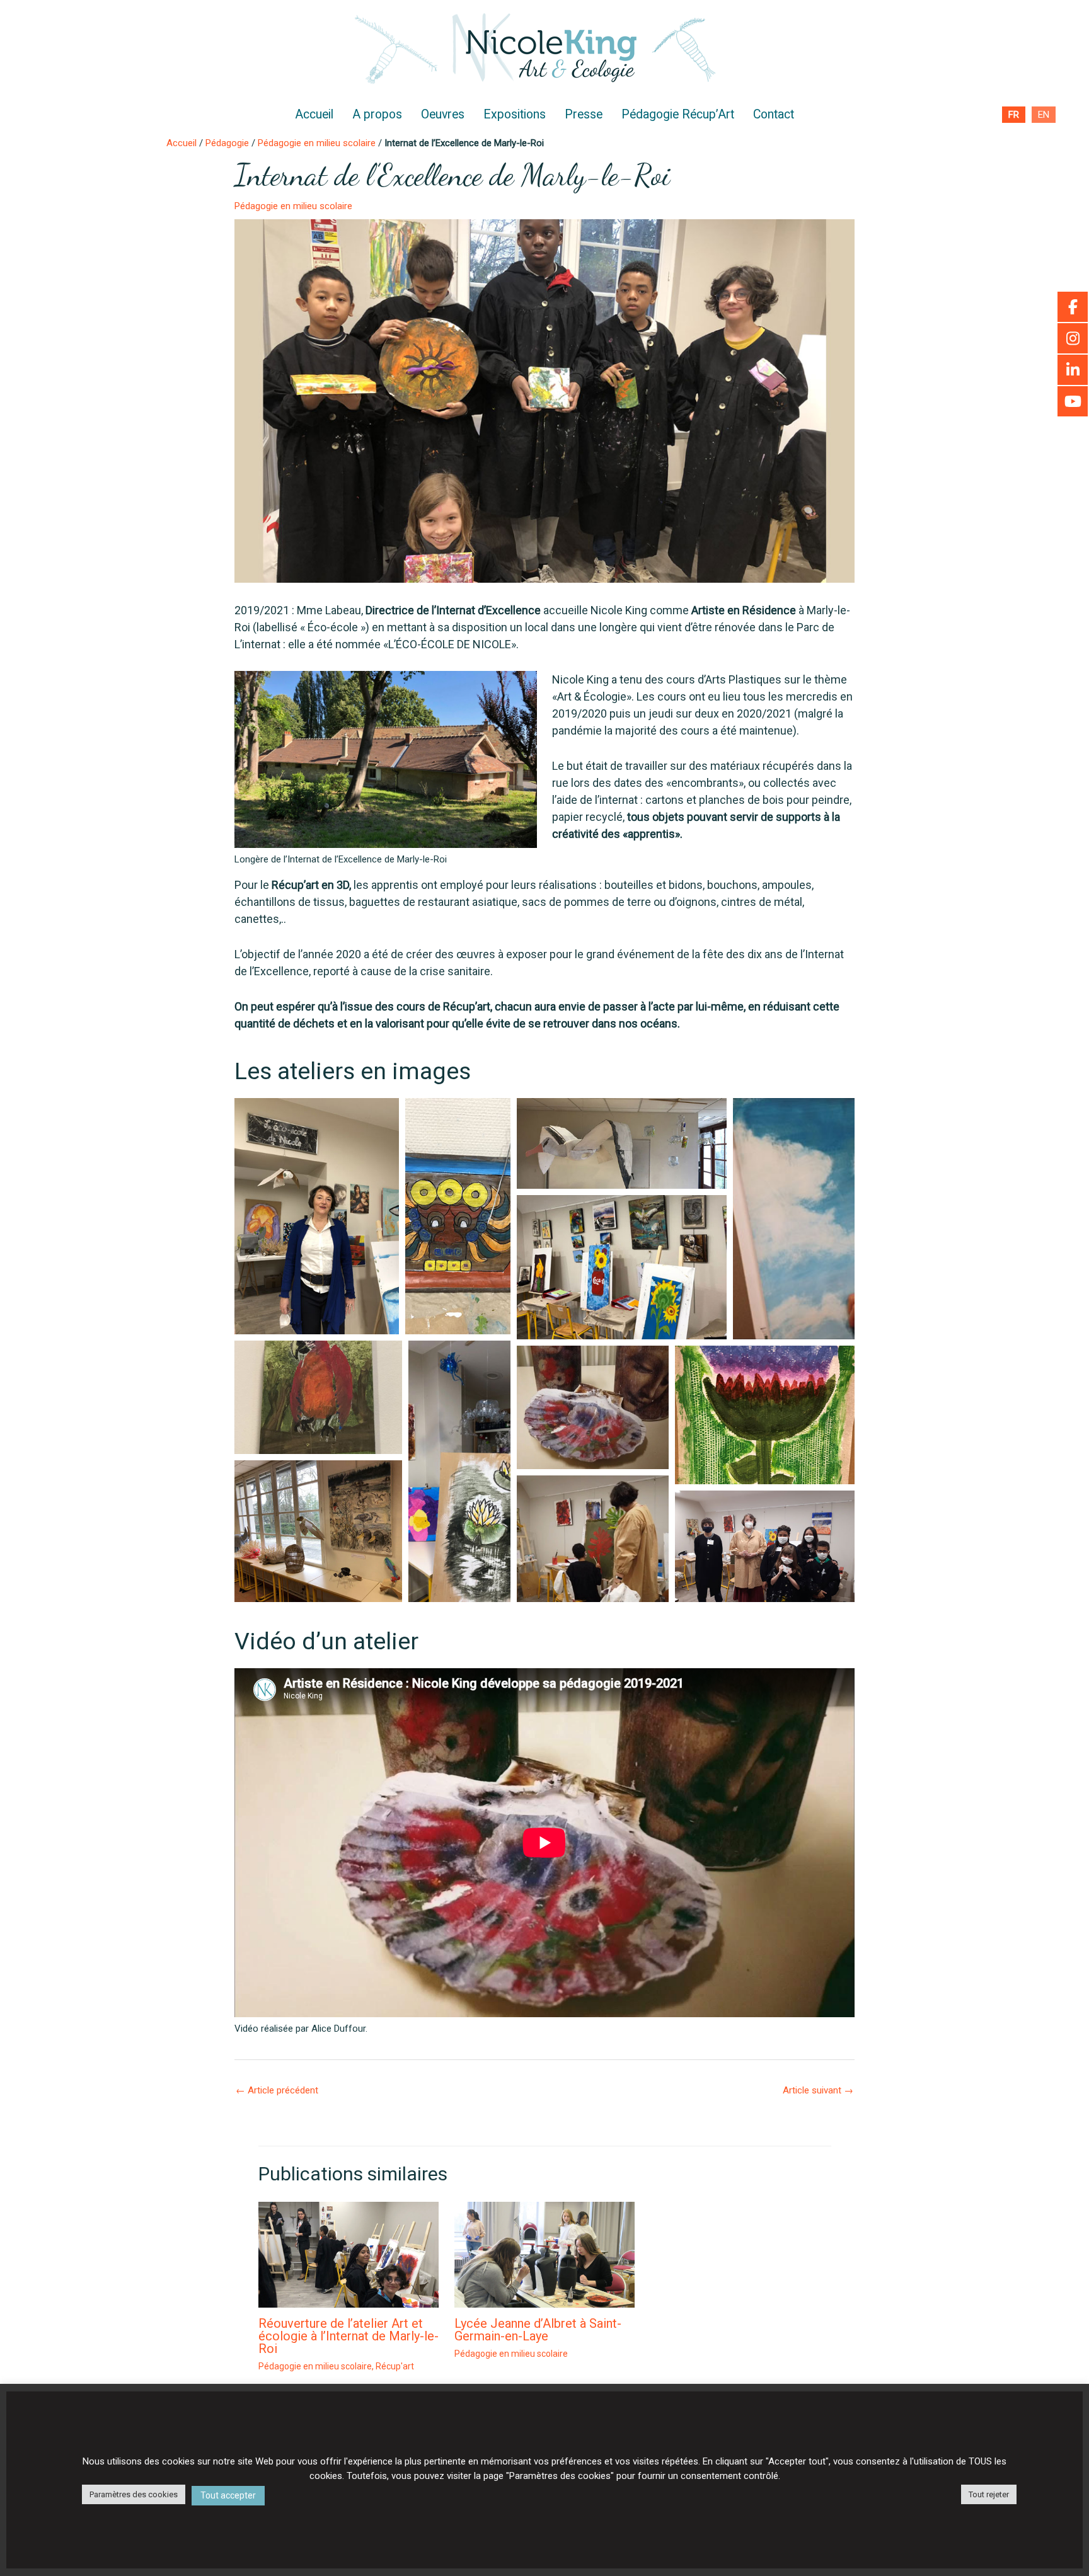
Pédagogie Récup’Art (678, 114)
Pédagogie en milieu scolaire (317, 143)
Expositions (515, 114)
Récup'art (395, 2366)
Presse (584, 114)
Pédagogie (227, 143)
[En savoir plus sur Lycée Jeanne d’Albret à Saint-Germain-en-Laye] (544, 2254)
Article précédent (277, 2090)
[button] (317, 1216)
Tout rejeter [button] (989, 2494)
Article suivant (818, 2090)
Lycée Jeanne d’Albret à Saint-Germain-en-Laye (538, 2330)
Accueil (314, 114)
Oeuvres (443, 114)
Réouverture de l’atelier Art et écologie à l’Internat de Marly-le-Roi (349, 2336)
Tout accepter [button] (228, 2495)
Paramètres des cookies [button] (134, 2494)
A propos (377, 114)
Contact (774, 114)
